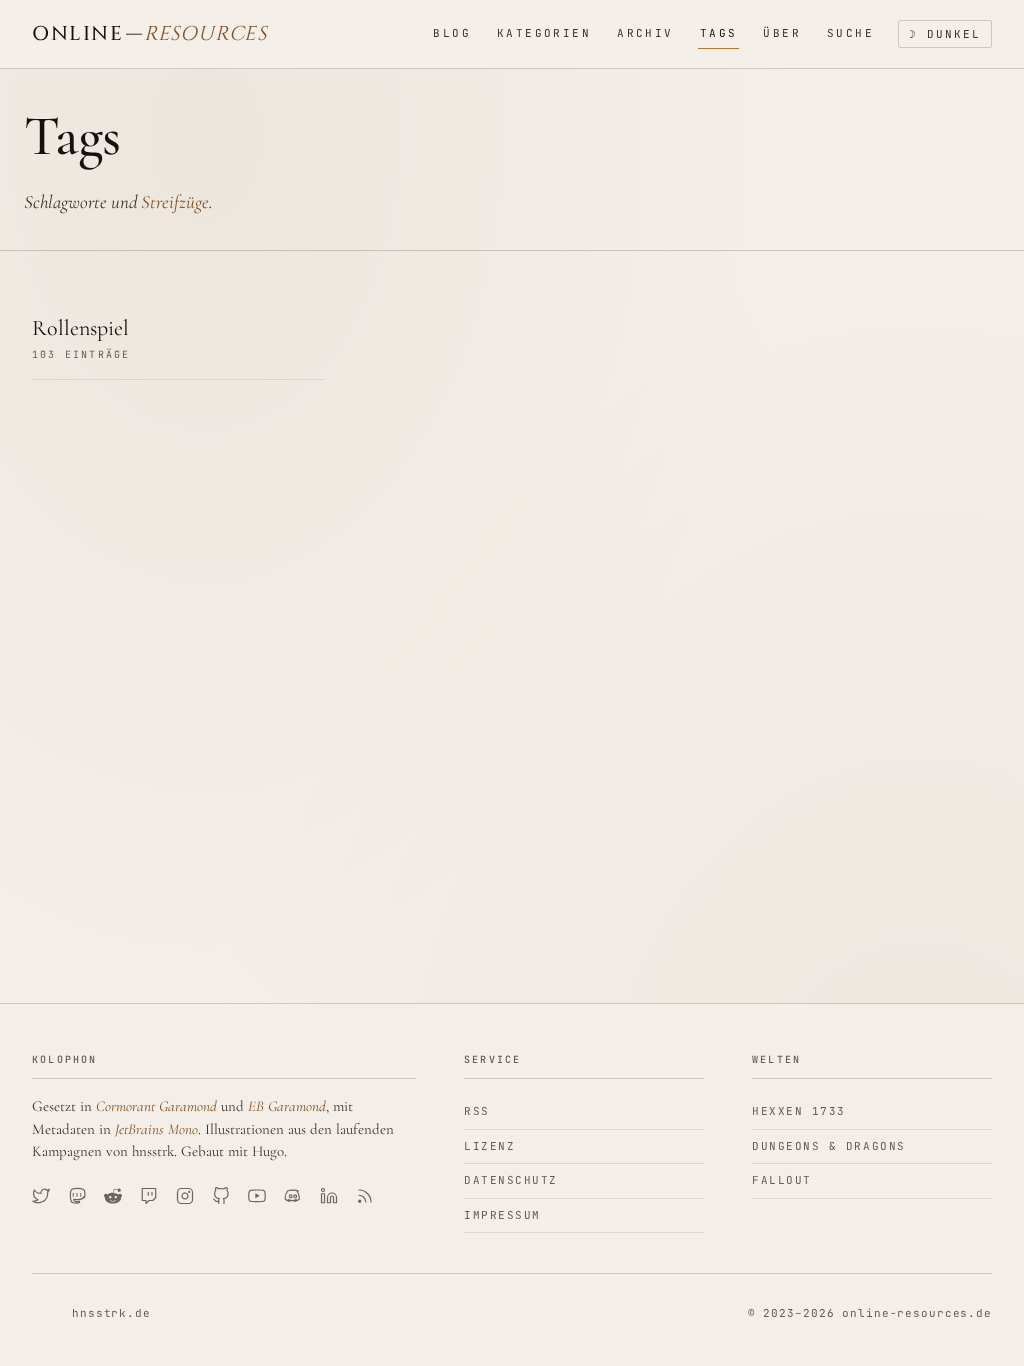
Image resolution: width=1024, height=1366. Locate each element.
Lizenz (489, 1146)
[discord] (293, 1196)
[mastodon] (77, 1196)
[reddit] (113, 1196)
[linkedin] (329, 1196)
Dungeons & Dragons (829, 1146)
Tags (719, 33)
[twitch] (149, 1196)
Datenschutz (511, 1180)
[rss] (365, 1196)
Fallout (782, 1180)
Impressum (502, 1215)
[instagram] (185, 1196)
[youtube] (257, 1196)
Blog (452, 33)
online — (149, 33)
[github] (221, 1196)
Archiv (645, 33)
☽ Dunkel (945, 34)
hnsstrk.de (111, 1313)
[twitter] (41, 1196)
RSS (477, 1111)
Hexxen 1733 (799, 1111)
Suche (850, 33)
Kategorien (544, 33)
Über (782, 33)
